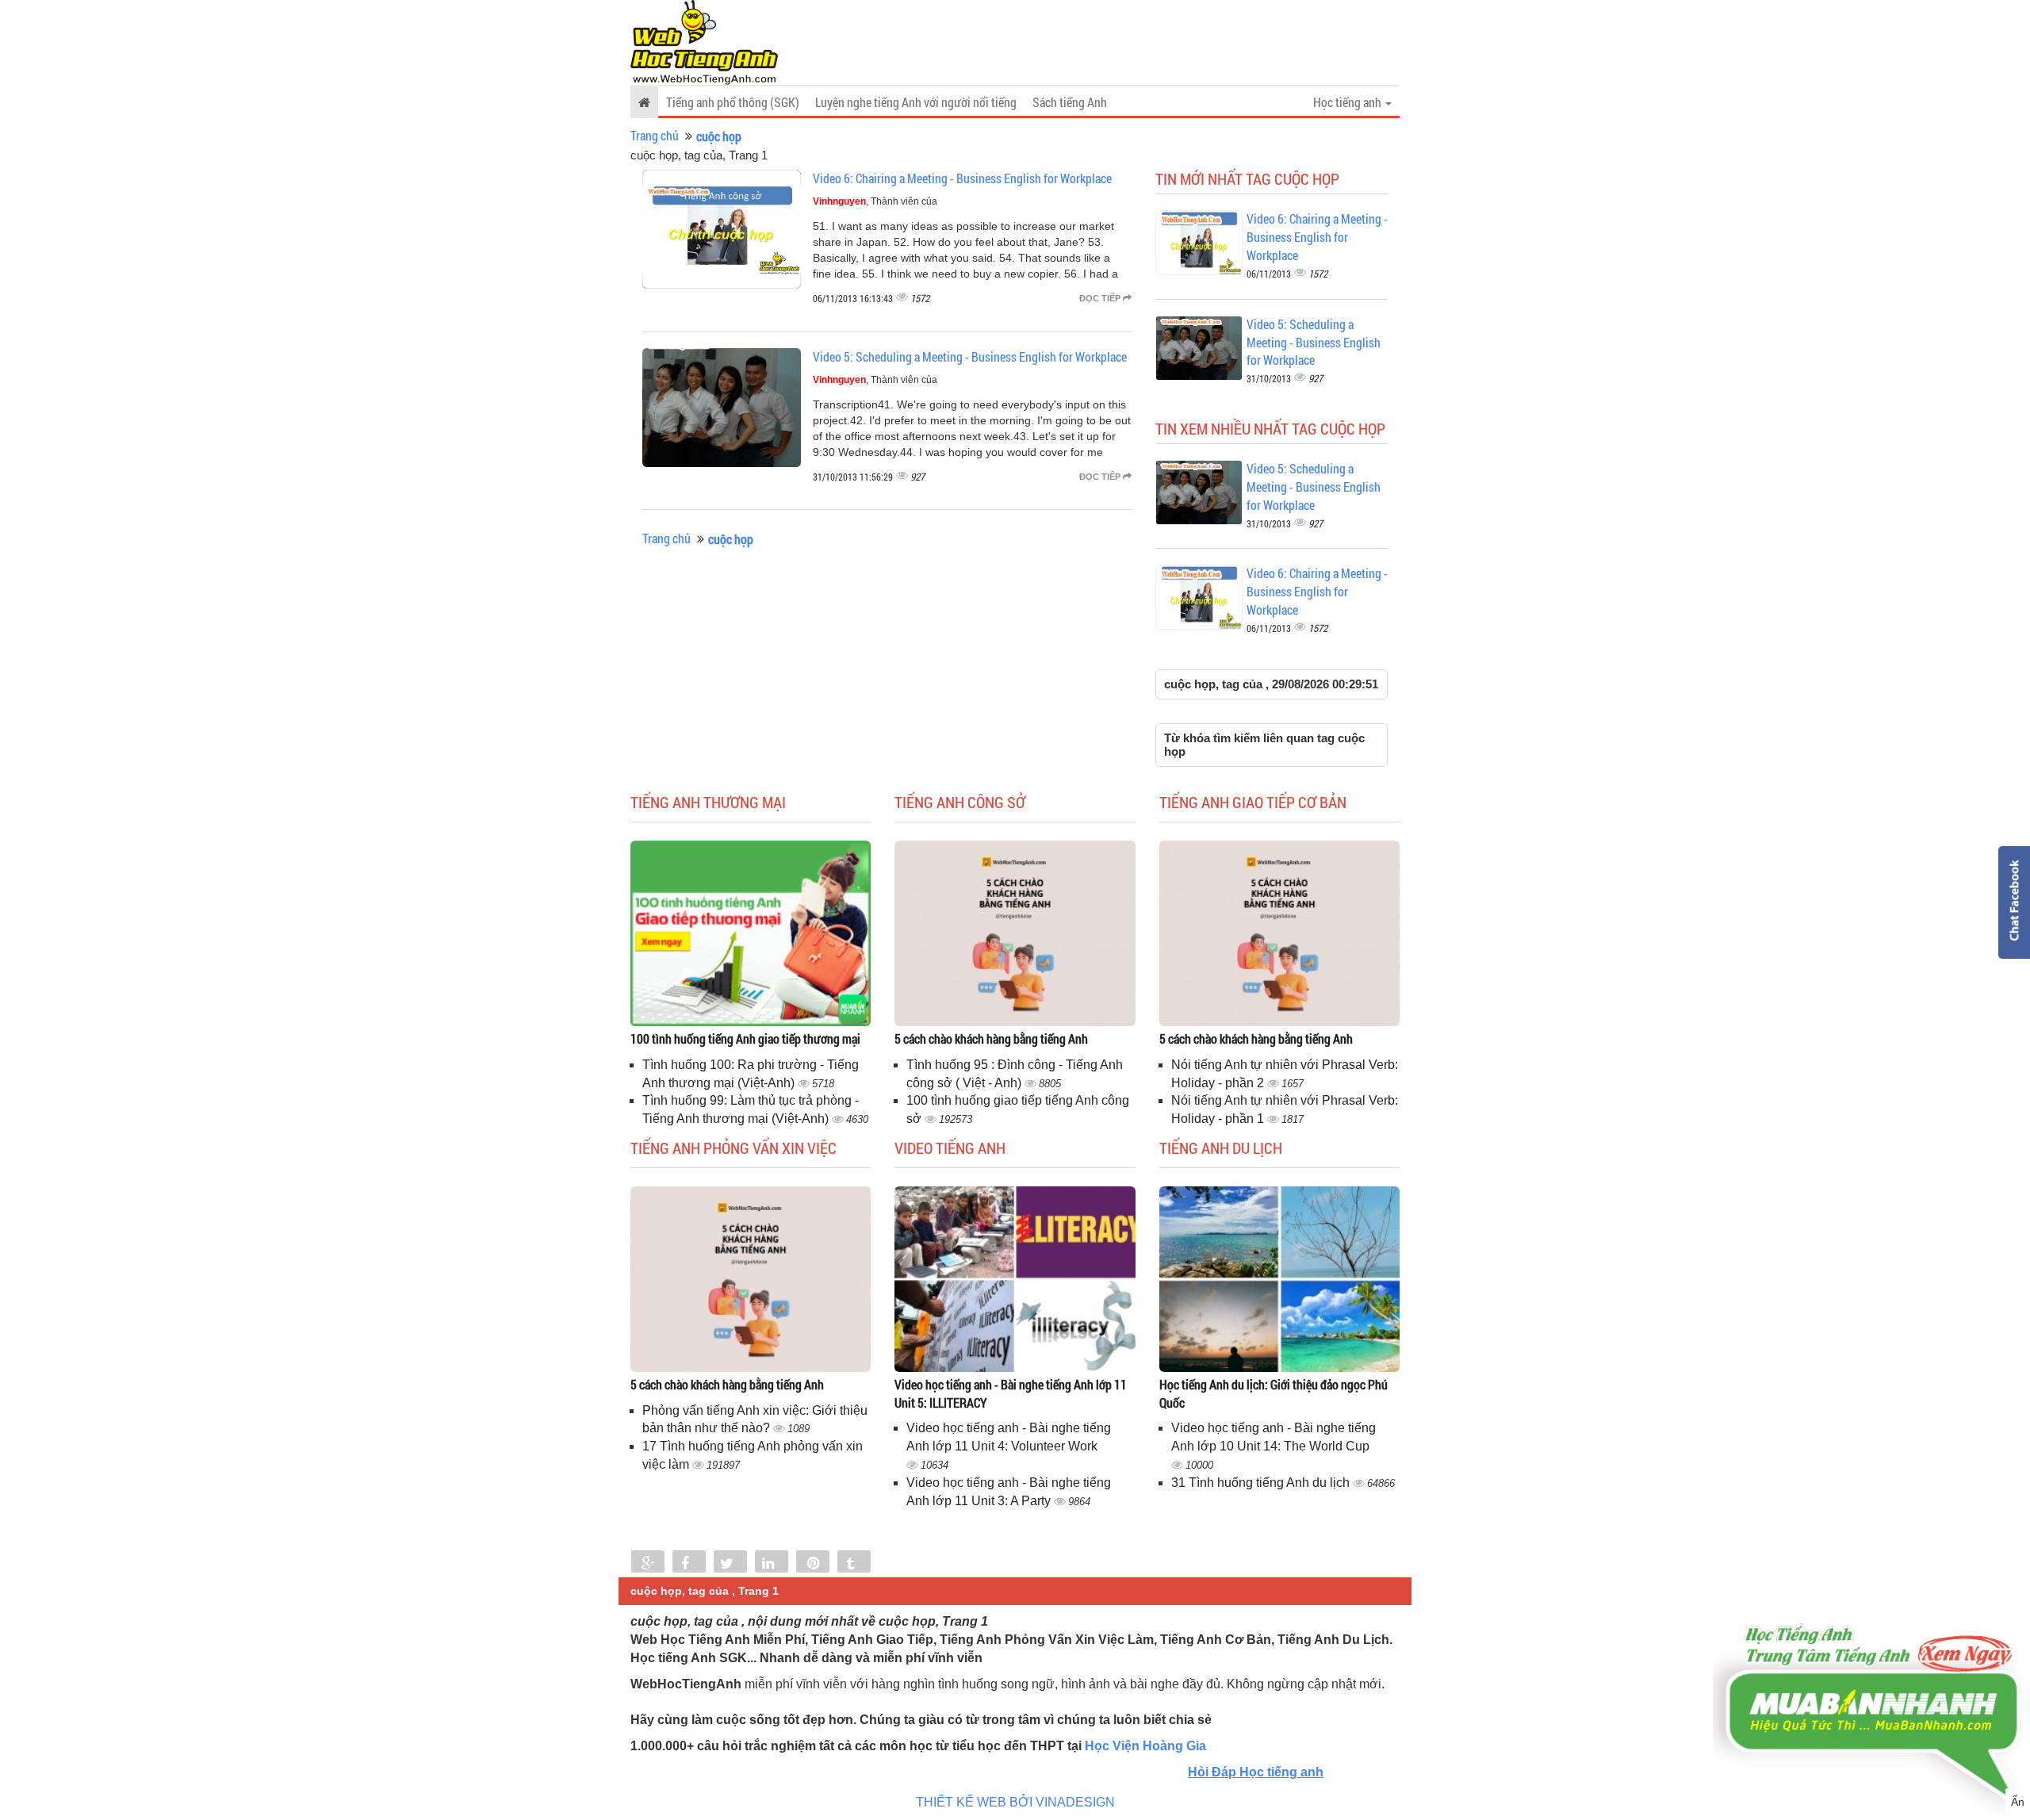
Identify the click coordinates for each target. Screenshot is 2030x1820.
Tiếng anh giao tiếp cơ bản (1253, 802)
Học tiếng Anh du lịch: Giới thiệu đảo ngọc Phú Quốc (1274, 1393)
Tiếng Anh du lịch (1221, 1148)
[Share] (648, 1563)
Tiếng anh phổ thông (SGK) (733, 102)
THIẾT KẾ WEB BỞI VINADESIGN (1015, 1802)
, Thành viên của (875, 201)
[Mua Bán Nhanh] (1871, 1667)
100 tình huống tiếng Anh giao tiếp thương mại (745, 1038)
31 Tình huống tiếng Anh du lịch (1262, 1483)
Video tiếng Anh (950, 1148)
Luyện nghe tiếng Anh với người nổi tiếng (916, 102)
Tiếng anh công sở (960, 802)
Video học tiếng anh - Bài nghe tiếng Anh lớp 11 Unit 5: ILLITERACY (1011, 1393)
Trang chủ (655, 135)
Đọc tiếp (1101, 298)
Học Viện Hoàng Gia (1145, 1746)
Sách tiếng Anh (1070, 102)
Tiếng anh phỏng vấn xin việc (733, 1148)
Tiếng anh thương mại (708, 802)
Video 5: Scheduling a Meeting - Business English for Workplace (970, 356)
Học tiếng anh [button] (1348, 102)
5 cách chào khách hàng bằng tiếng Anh (991, 1038)
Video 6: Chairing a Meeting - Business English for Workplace (962, 178)
